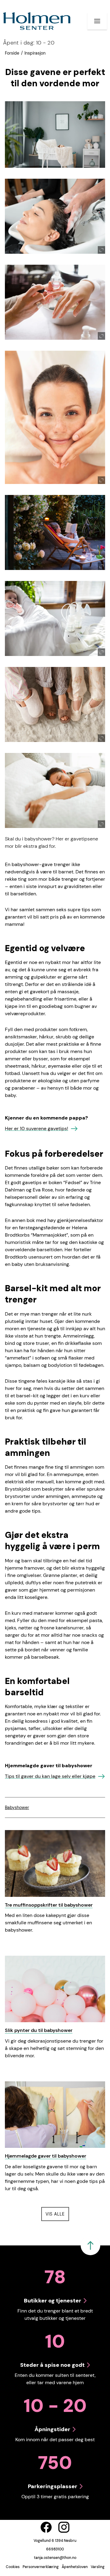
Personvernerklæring (41, 2567)
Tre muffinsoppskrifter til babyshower (49, 1905)
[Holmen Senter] (37, 21)
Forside (12, 53)
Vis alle (57, 2214)
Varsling (98, 2567)
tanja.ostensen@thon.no (55, 2558)
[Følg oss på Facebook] (46, 2527)
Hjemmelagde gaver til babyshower (46, 2156)
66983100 (55, 2549)
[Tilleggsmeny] (97, 21)
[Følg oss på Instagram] (64, 2527)
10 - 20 (29, 43)
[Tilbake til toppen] (90, 2245)
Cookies (13, 2567)
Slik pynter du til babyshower (39, 2030)
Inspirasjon (35, 53)
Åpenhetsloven (75, 2567)
